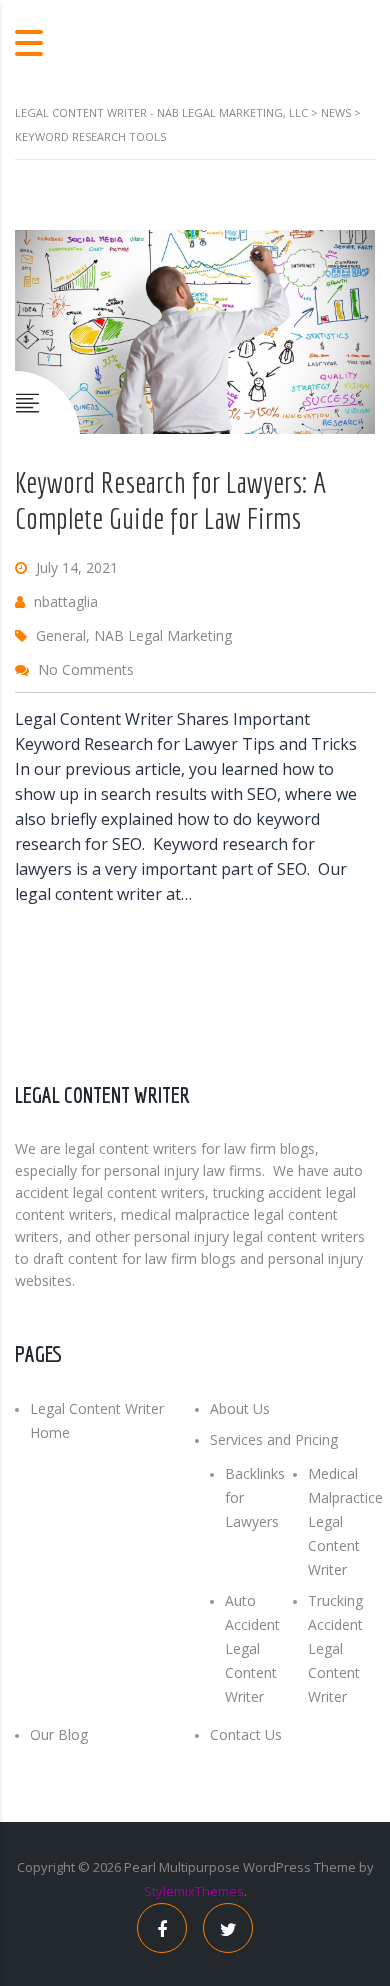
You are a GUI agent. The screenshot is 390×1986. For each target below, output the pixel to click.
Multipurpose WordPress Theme (257, 1867)
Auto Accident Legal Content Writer (252, 1648)
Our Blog (59, 1734)
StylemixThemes (194, 1891)
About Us (240, 1408)
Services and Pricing (274, 1439)
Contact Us (246, 1734)
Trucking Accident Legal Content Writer (335, 1648)
